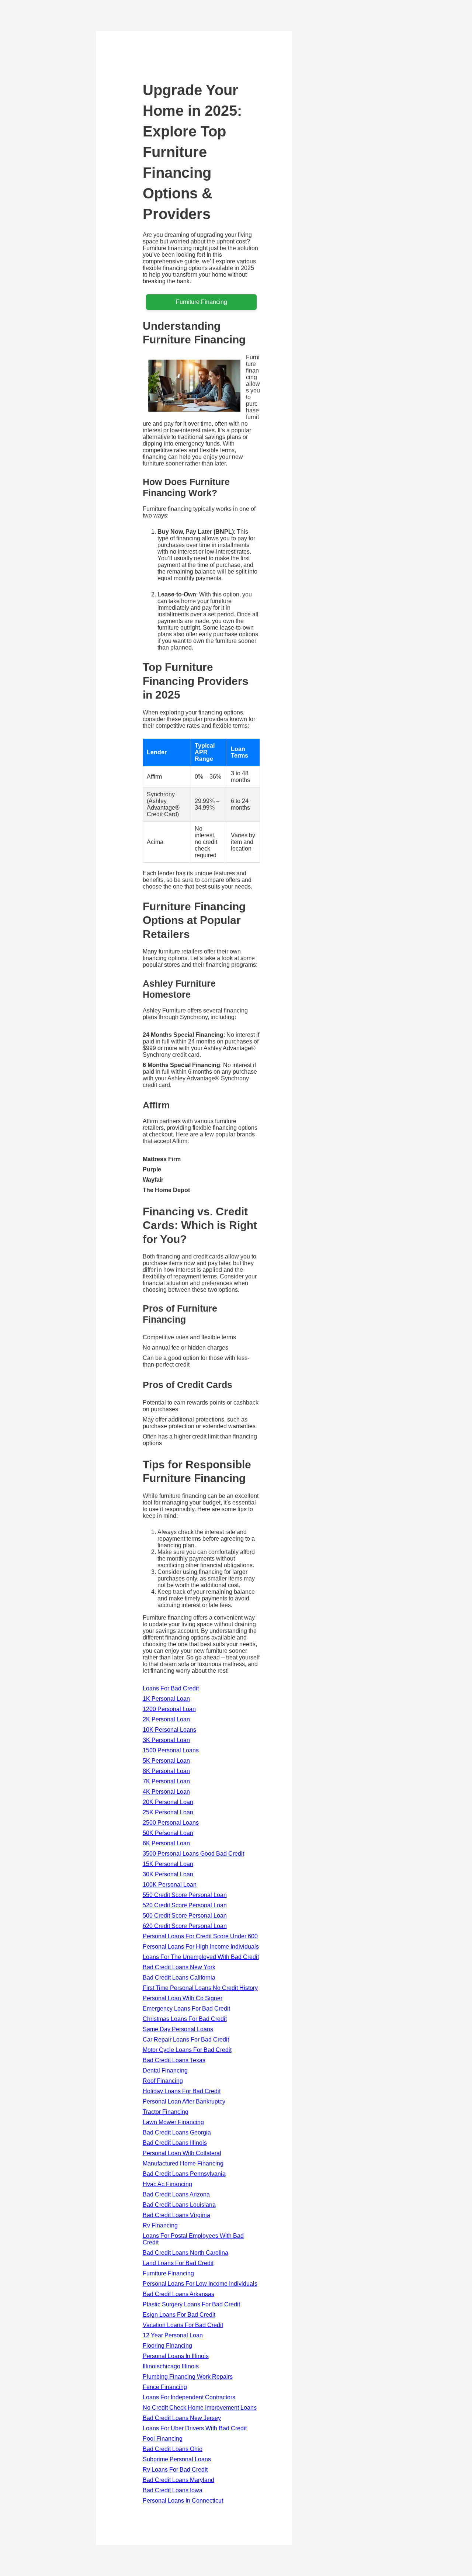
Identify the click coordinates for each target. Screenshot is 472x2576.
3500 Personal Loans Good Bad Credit (193, 1854)
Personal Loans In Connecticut (183, 2501)
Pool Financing (163, 2439)
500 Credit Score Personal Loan (185, 1916)
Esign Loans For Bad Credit (179, 2315)
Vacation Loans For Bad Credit (183, 2325)
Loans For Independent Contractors (189, 2397)
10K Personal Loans (169, 1730)
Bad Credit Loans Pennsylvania (184, 2174)
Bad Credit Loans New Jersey (182, 2418)
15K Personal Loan (168, 1864)
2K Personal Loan (166, 1719)
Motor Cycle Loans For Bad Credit (187, 2050)
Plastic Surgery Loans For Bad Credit (191, 2304)
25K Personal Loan (168, 1812)
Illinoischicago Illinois (171, 2366)
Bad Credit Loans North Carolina (185, 2253)
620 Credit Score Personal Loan (185, 1926)
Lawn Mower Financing (173, 2122)
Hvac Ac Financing (167, 2184)
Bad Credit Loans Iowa (173, 2490)
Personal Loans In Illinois (176, 2356)
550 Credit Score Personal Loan (185, 1895)
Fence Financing (165, 2387)
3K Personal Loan (166, 1740)
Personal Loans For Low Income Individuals (200, 2284)
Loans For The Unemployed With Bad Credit (201, 1957)
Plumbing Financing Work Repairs (188, 2377)
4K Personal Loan (166, 1792)
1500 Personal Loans (171, 1750)
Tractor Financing (166, 2112)
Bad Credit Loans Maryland (178, 2480)
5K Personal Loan (166, 1761)
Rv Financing (160, 2225)
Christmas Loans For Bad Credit (185, 2019)
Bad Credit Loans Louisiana (179, 2205)
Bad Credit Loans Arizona (176, 2194)
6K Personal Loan (166, 1843)
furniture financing (202, 302)
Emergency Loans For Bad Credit (186, 2009)
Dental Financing (165, 2071)
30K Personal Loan (168, 1874)
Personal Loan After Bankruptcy (184, 2101)
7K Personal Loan (166, 1781)
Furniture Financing (168, 2273)
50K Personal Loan (168, 1833)
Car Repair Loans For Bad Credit (186, 2040)
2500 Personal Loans (171, 1823)
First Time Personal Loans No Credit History (200, 1988)
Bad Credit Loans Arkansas (178, 2294)
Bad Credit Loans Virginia (176, 2215)
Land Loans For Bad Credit (178, 2263)
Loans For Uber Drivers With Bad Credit (195, 2428)
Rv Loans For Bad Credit (175, 2470)
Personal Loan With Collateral (182, 2153)
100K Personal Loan (170, 1885)
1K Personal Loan (166, 1699)
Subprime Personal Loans (177, 2459)
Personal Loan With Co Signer (183, 1998)
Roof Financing (163, 2081)
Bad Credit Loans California (179, 1978)
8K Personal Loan (166, 1771)
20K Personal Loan (168, 1802)
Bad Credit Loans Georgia (177, 2132)
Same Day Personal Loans (178, 2029)
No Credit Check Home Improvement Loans (200, 2408)
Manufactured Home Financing (183, 2163)
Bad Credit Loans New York (179, 1967)
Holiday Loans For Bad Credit (182, 2091)
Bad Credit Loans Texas (174, 2060)
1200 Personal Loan (169, 1709)
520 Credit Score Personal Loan (185, 1905)
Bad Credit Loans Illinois (175, 2143)
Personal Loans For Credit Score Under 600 (200, 1936)
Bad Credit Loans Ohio (173, 2449)
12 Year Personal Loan (173, 2335)
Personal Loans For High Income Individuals (201, 1947)
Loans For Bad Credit (171, 1688)
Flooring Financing (167, 2346)
